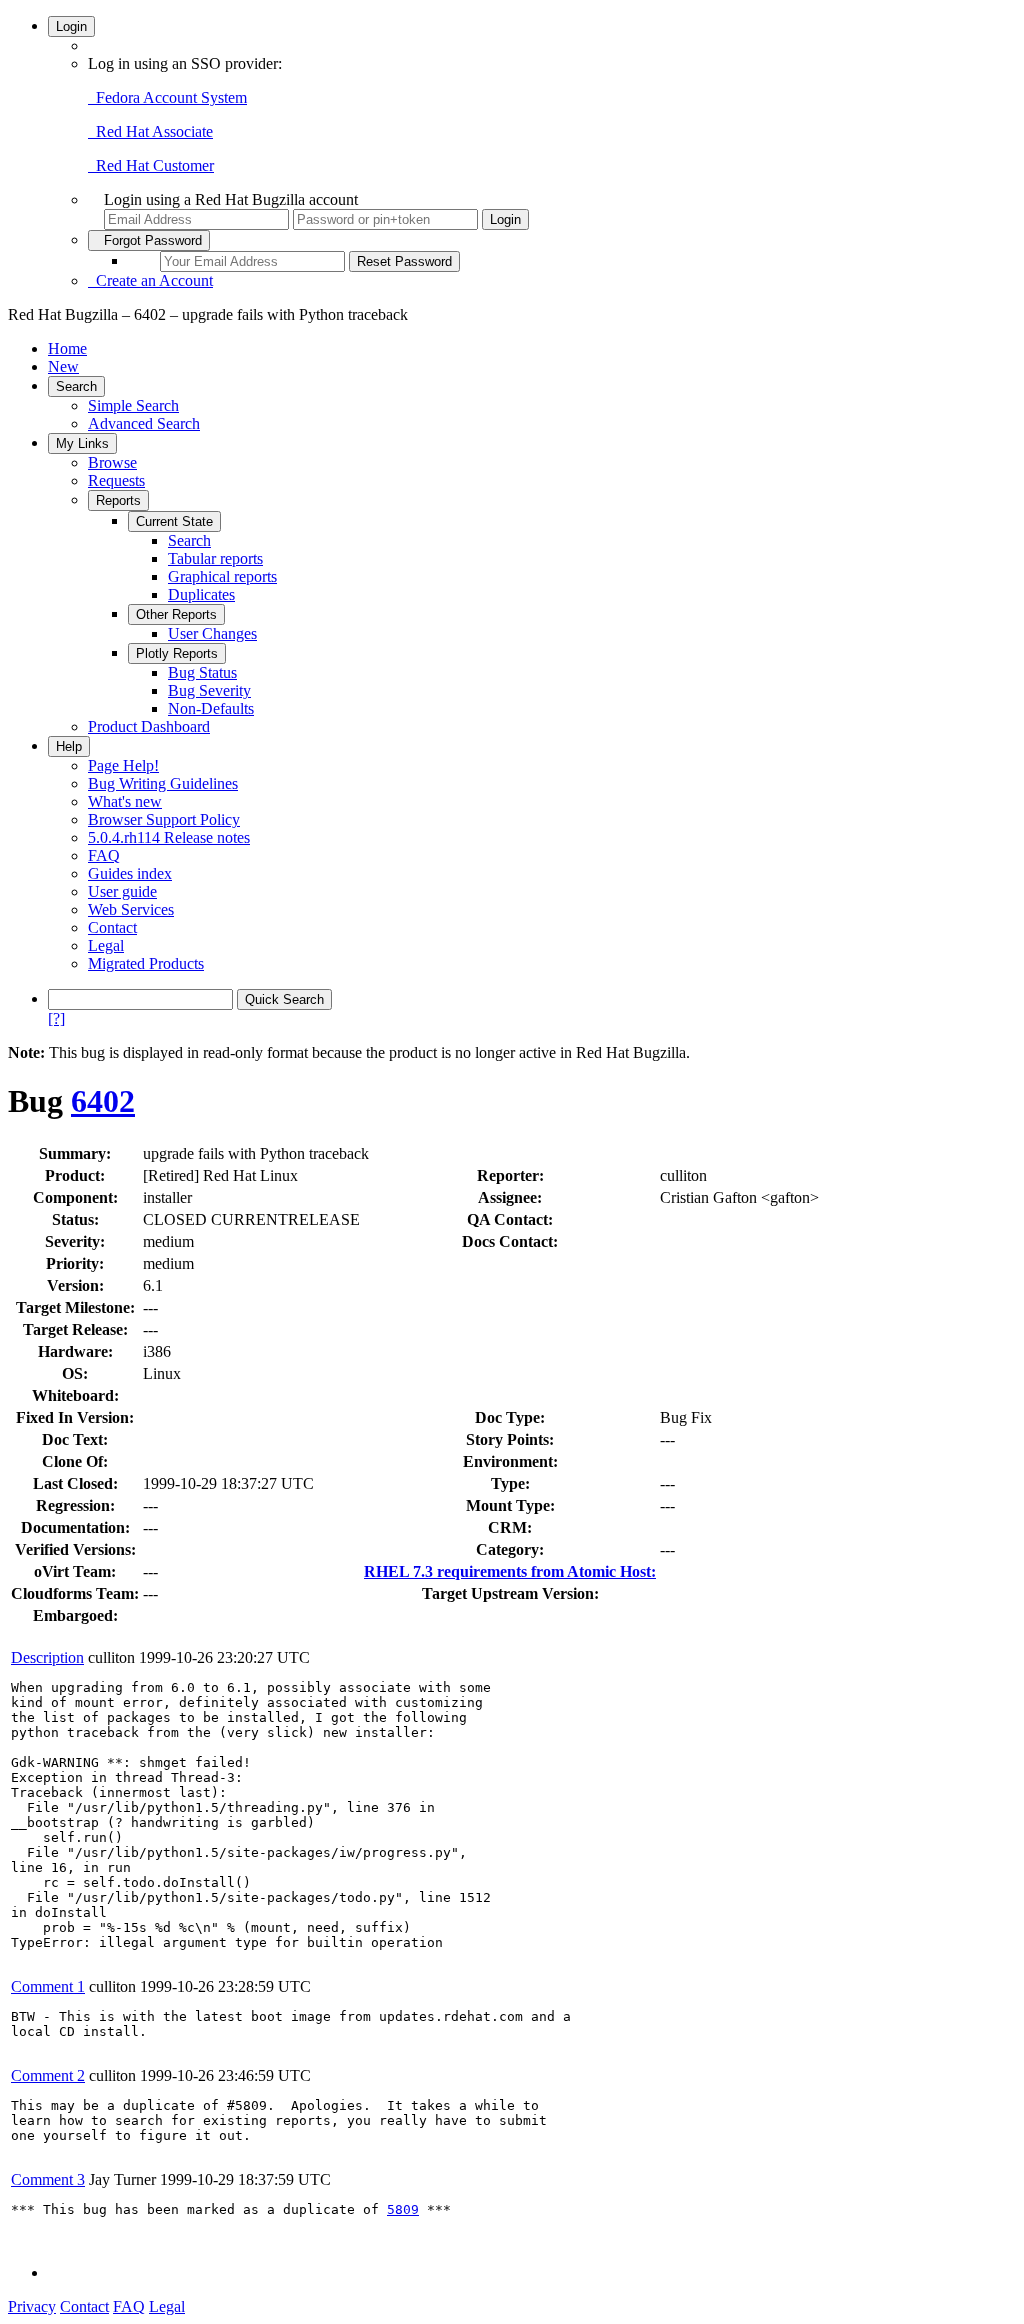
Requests (116, 480)
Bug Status (202, 672)
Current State (174, 521)
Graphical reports (222, 576)
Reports (118, 500)
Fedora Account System (167, 97)
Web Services (131, 909)
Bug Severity (209, 690)
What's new (125, 801)
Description (47, 1657)
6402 (103, 1101)
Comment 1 (48, 1986)
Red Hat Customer (151, 165)
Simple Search (133, 405)
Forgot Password (149, 240)
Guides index (130, 873)
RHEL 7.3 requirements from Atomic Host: (510, 1571)
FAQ (104, 855)
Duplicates (201, 594)
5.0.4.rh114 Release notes (169, 837)
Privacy (32, 2306)
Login (71, 26)
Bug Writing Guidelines (163, 783)
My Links (82, 443)
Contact (112, 927)
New (63, 366)
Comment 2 (48, 2075)
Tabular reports (215, 558)
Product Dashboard (149, 726)
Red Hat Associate (150, 131)
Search (76, 386)
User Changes (212, 633)
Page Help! (123, 765)
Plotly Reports (177, 653)
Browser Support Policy (164, 819)
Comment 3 (48, 2179)
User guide (122, 891)
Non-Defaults (211, 708)
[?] (56, 1018)
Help (69, 746)
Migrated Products (146, 963)
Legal (106, 945)
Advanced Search (144, 423)
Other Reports (176, 614)
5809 (403, 2209)
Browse (112, 462)
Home (67, 348)
